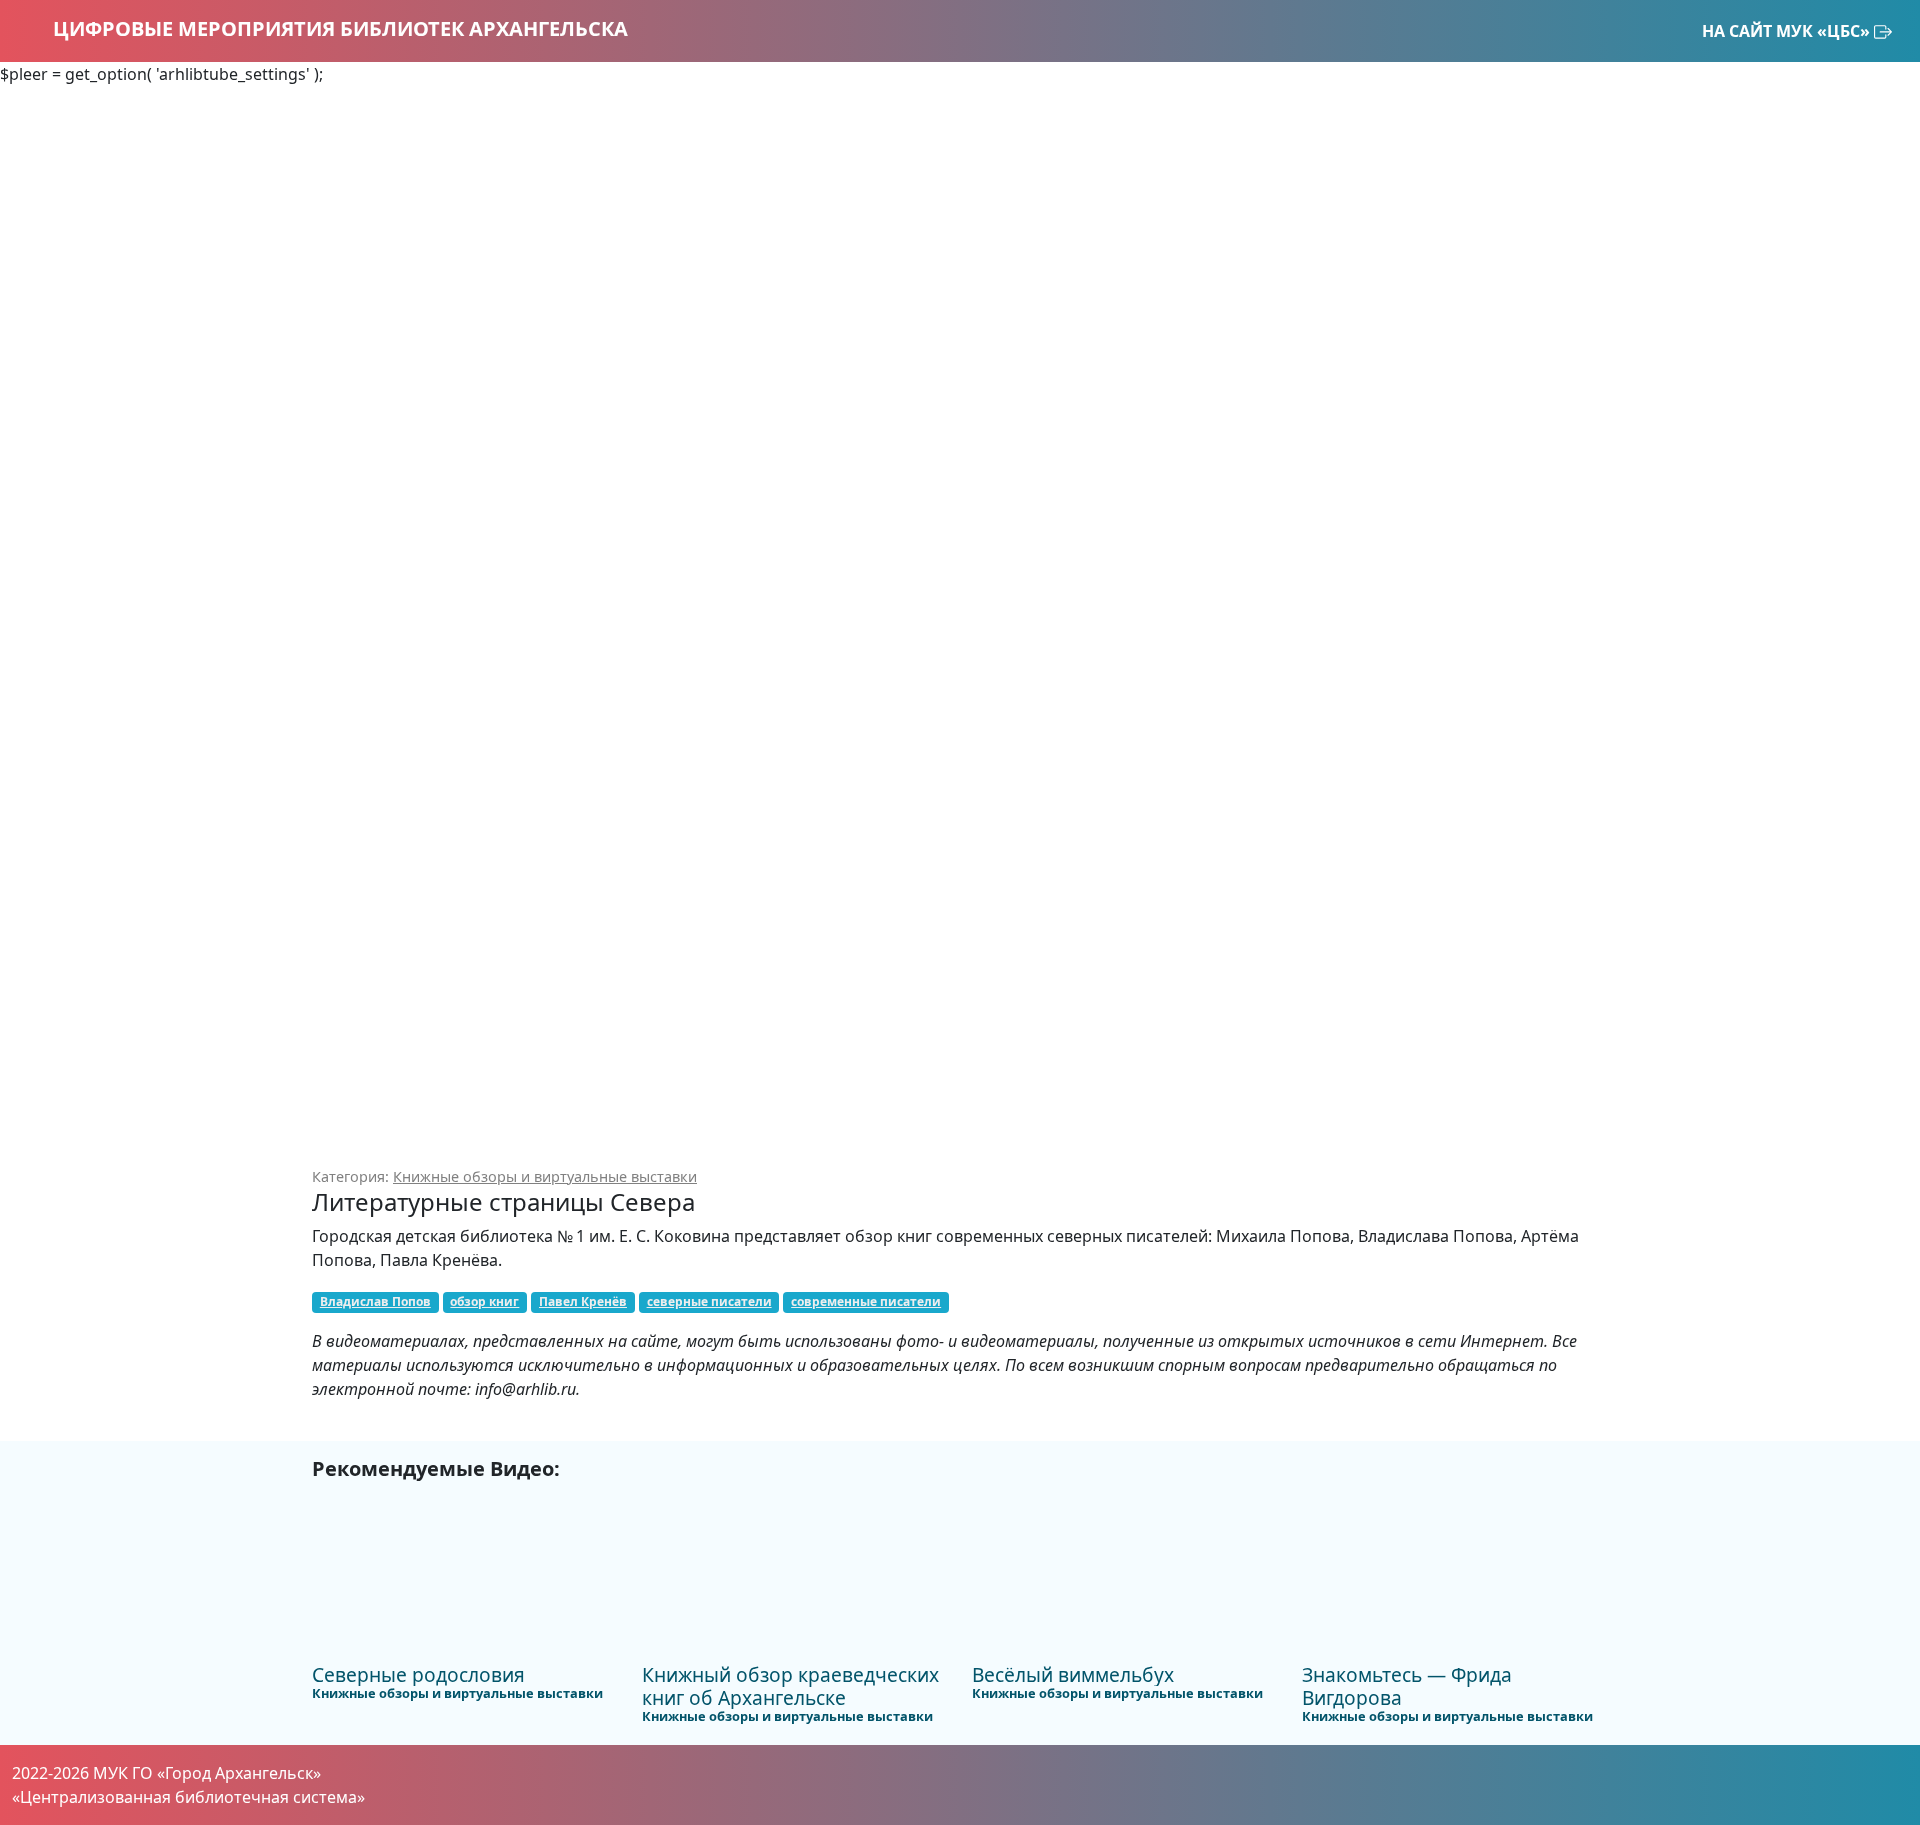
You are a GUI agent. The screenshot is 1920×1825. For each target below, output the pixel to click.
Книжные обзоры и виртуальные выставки (545, 1176)
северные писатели (709, 1301)
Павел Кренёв (583, 1301)
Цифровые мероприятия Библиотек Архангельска (338, 28)
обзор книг (484, 1301)
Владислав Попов (375, 1301)
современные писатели (866, 1301)
